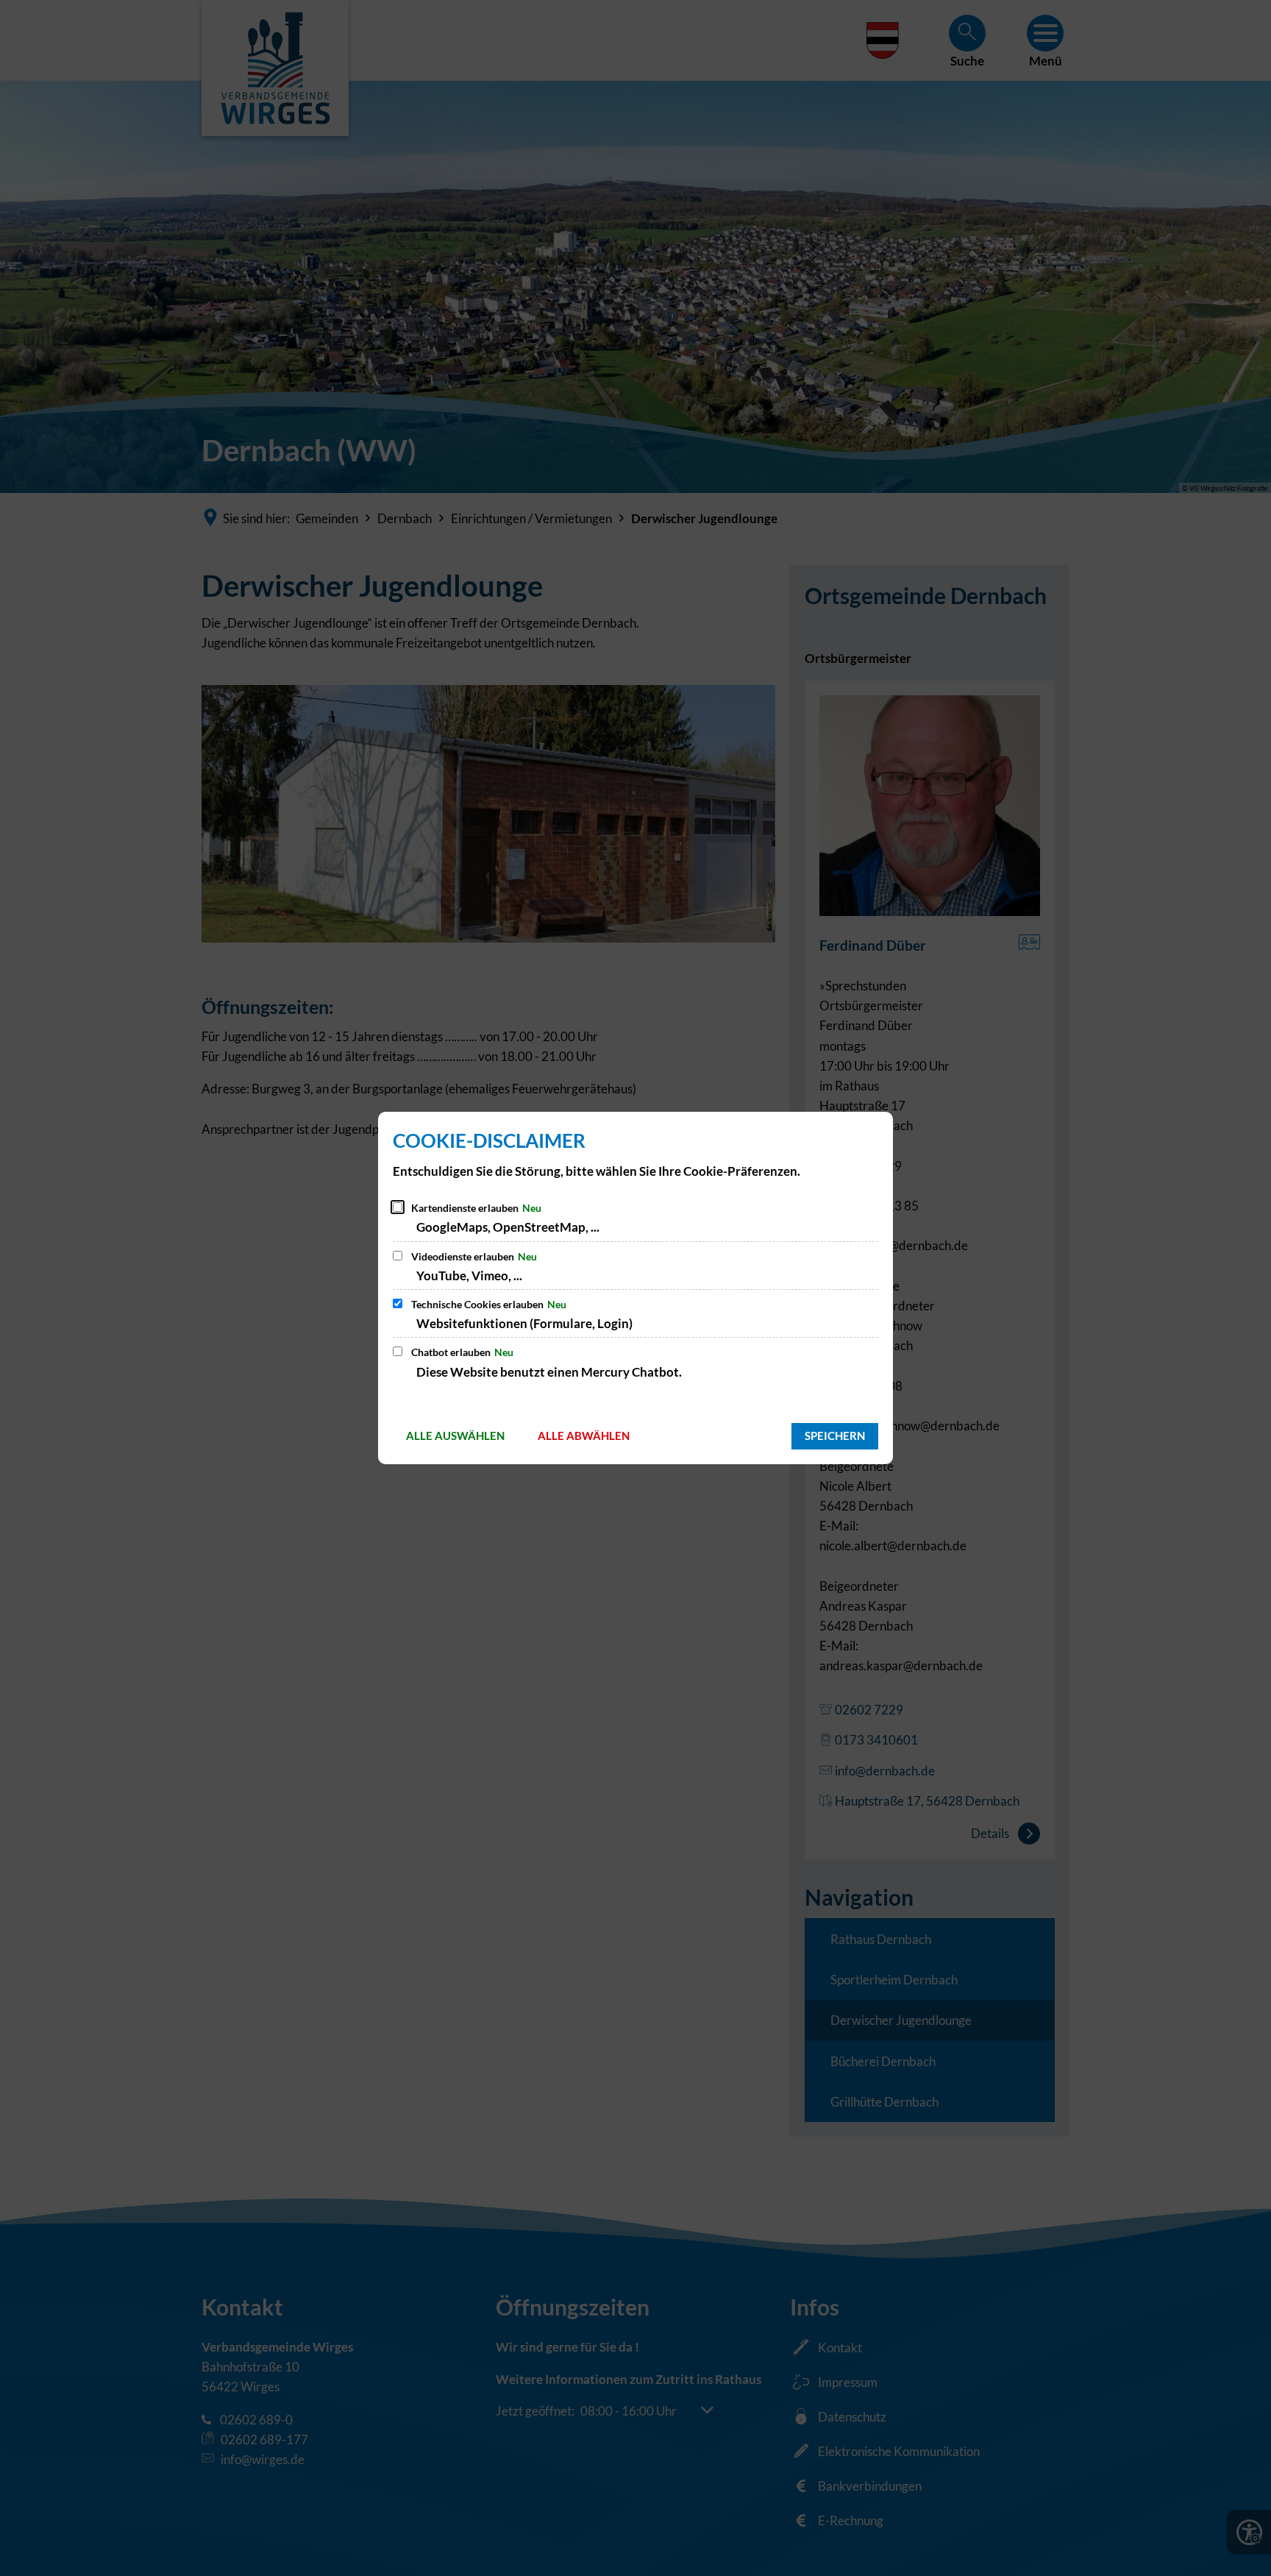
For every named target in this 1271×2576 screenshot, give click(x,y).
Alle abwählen (584, 1436)
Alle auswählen (455, 1436)
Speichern (835, 1436)
